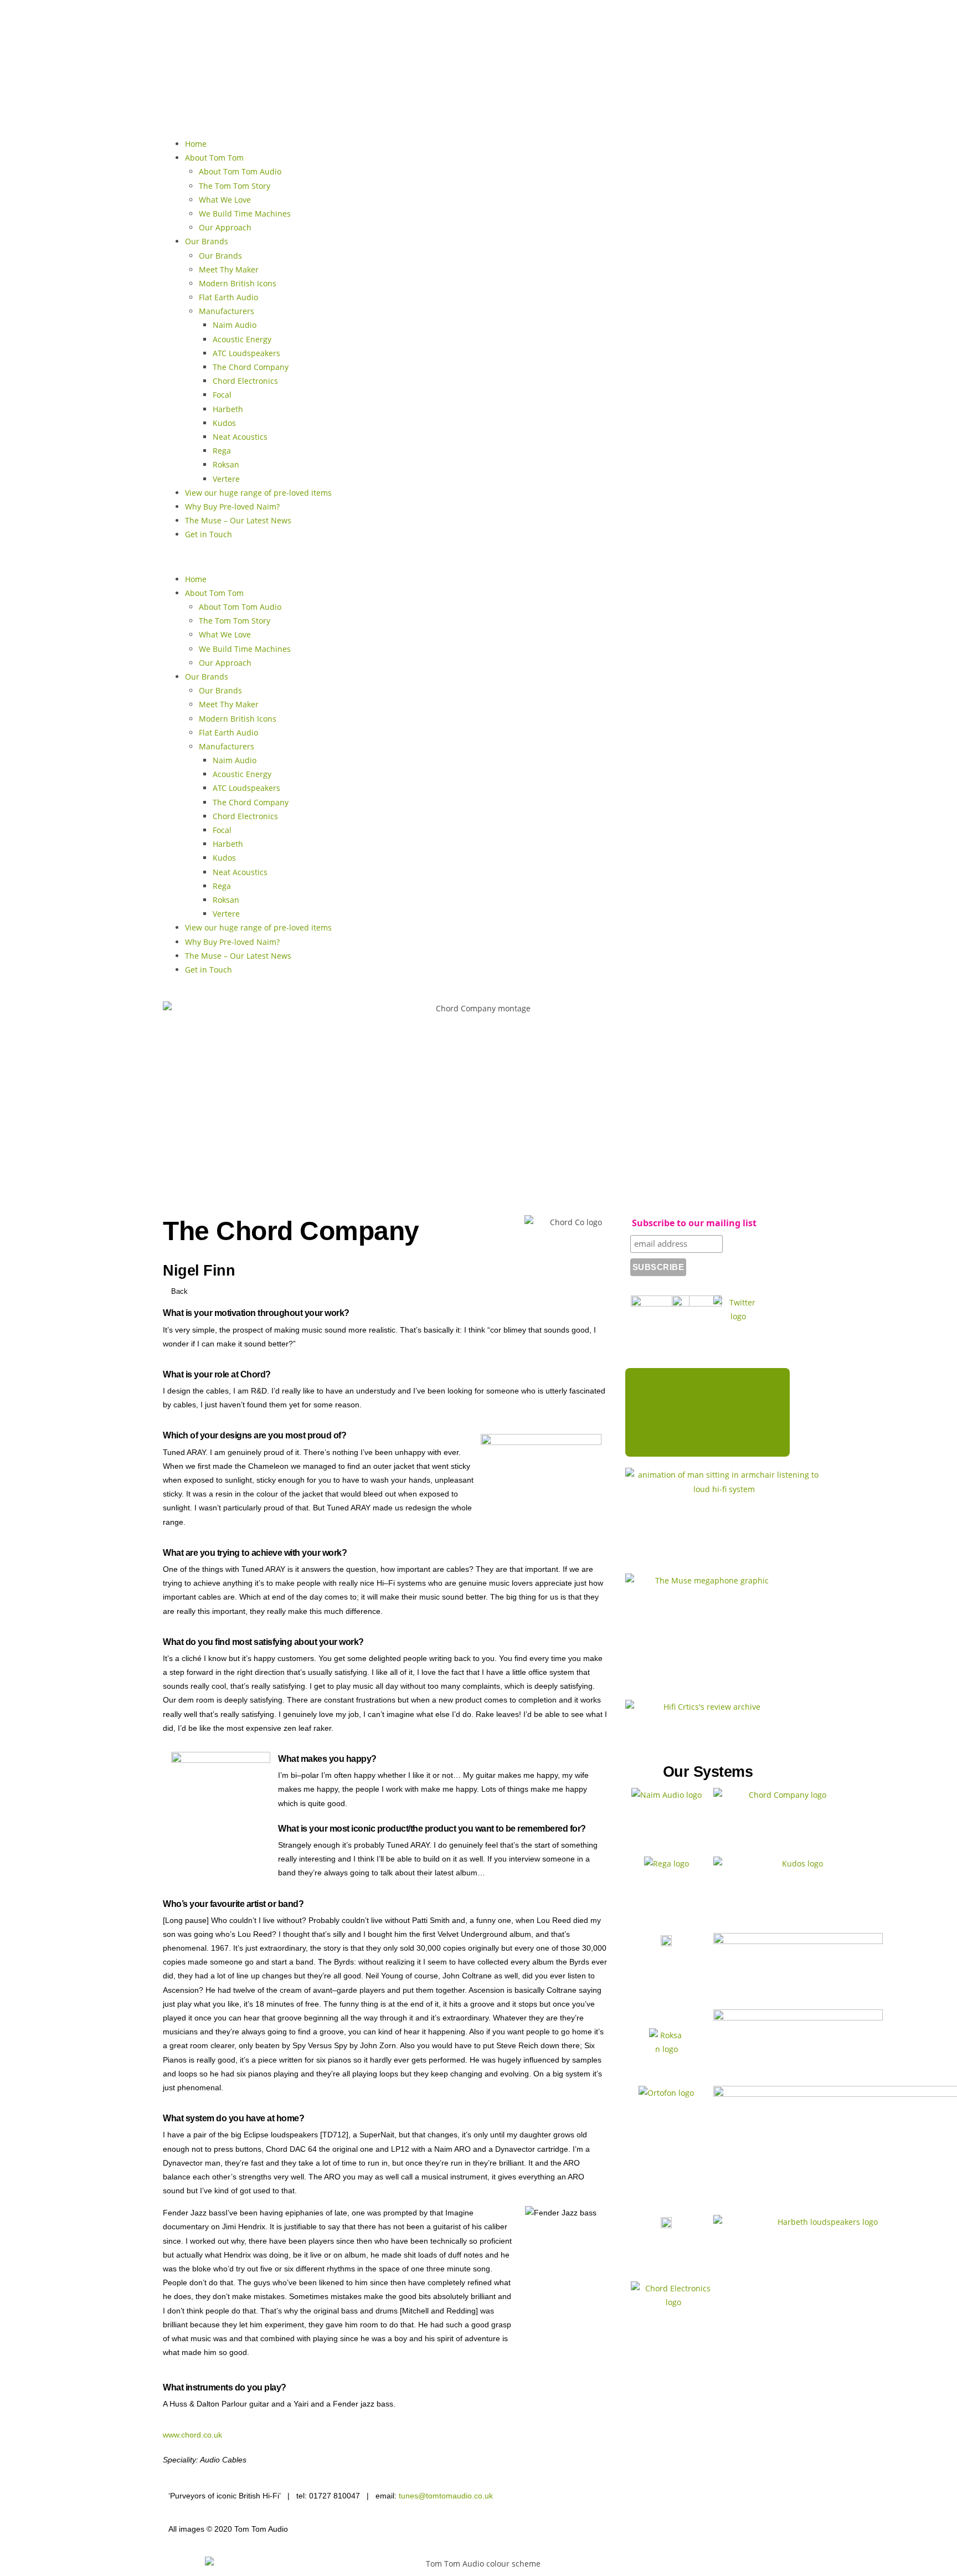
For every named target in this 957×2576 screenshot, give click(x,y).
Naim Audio (235, 325)
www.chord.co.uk (192, 2435)
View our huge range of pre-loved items (258, 493)
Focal (222, 395)
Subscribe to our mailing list (694, 1223)
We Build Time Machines (245, 214)
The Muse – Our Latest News (238, 520)
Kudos (224, 423)
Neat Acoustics (240, 437)
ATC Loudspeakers (246, 353)
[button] (478, 556)
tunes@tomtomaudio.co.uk (446, 2496)
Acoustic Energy (242, 339)
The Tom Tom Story (235, 186)
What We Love (225, 200)
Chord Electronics (245, 381)
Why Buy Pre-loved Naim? (232, 507)
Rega (222, 451)
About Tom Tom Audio (240, 171)
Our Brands (207, 241)
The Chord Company (251, 367)
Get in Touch (209, 534)
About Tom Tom (214, 158)
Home (196, 144)
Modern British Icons (238, 283)
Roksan (226, 464)
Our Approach (225, 227)
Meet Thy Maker (229, 269)
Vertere (226, 479)
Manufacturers (227, 311)
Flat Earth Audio (228, 297)
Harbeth (228, 409)
